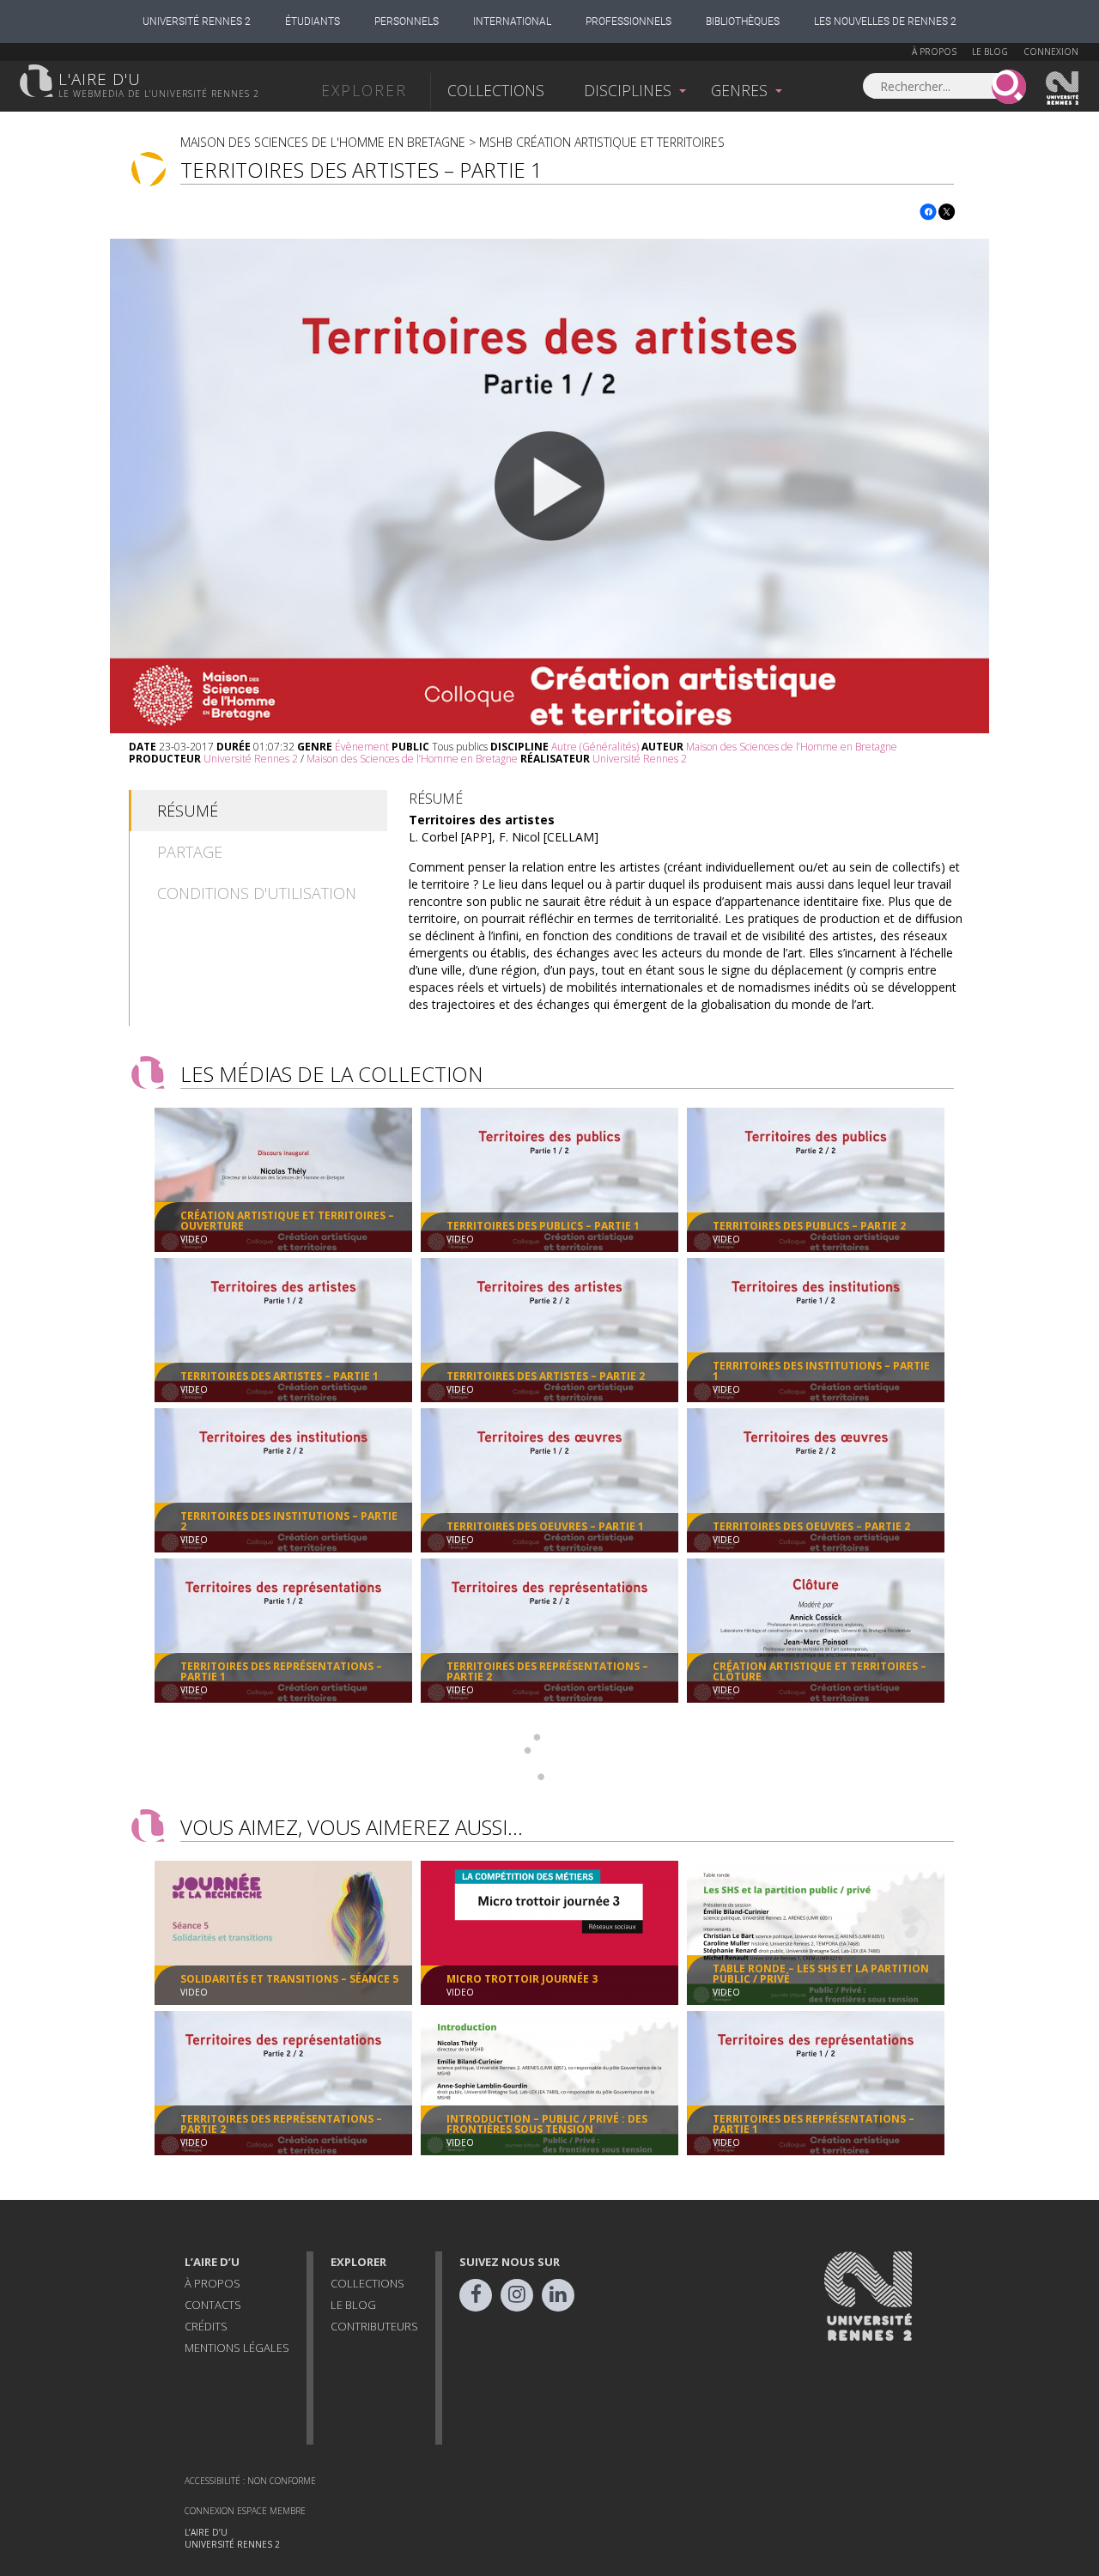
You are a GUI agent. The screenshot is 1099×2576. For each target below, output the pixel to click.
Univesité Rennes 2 (1063, 88)
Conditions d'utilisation (257, 893)
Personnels (407, 21)
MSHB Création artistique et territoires (602, 142)
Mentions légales (237, 2348)
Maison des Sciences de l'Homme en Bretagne (323, 142)
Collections (496, 90)
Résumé (188, 811)
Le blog (990, 52)
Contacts (213, 2305)
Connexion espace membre (245, 2511)
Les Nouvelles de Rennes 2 (885, 21)
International (512, 21)
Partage (190, 852)
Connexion (1051, 52)
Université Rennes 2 (197, 21)
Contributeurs (374, 2326)
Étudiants (313, 21)
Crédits (206, 2326)
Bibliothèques (743, 21)
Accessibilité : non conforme (250, 2481)
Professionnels (628, 21)
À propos (934, 52)
